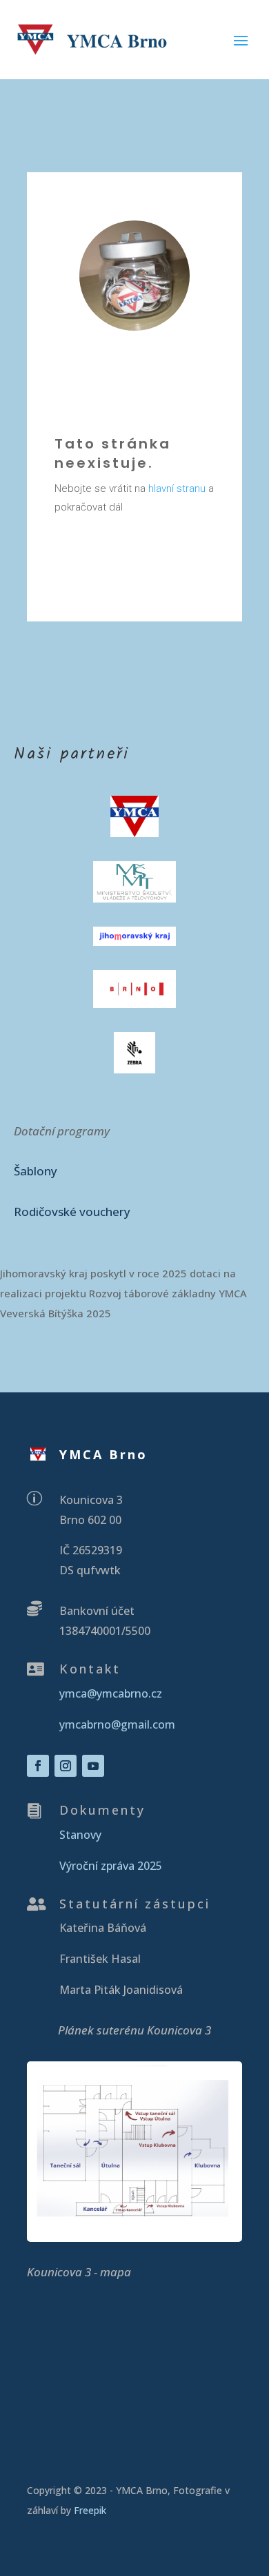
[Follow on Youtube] (93, 1766)
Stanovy (80, 1835)
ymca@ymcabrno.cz (111, 1693)
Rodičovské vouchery (72, 1212)
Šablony (36, 1171)
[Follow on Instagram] (66, 1766)
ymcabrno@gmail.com (117, 1724)
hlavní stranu (177, 488)
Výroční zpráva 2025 (111, 1866)
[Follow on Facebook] (38, 1766)
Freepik (91, 2510)
